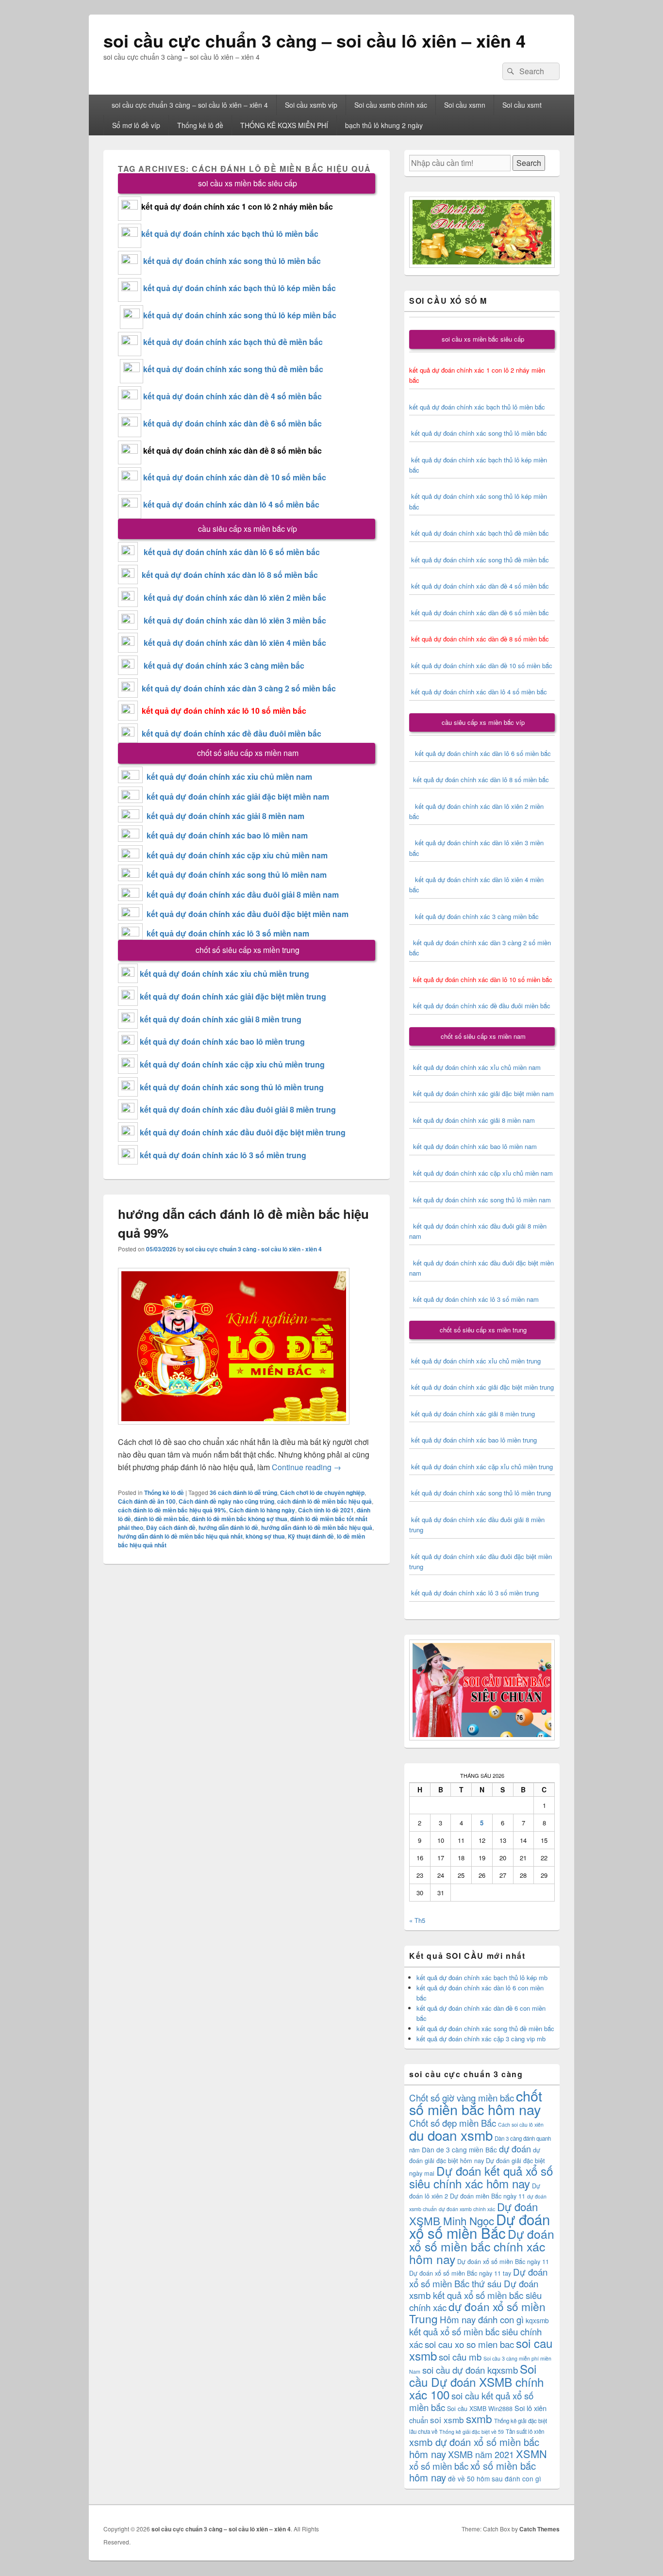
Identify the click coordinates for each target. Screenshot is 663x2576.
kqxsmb (537, 2320)
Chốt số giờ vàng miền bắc (462, 2097)
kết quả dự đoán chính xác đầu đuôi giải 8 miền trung (238, 1109)
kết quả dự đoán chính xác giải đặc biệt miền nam (238, 796)
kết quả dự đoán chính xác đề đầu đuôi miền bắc (230, 733)
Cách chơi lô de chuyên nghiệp (322, 1493)
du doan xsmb (451, 2135)
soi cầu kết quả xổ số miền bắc (471, 2401)
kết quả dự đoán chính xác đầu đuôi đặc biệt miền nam (248, 914)
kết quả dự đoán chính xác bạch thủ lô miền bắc (230, 234)
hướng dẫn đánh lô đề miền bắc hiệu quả (317, 1527)
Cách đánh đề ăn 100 (147, 1501)
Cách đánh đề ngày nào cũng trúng (226, 1501)
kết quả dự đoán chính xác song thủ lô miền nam (237, 875)
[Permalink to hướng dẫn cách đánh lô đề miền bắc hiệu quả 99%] (234, 1429)
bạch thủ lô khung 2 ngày (384, 125)
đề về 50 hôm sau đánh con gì (495, 2478)
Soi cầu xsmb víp (311, 105)
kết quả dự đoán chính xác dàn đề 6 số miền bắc (232, 423)
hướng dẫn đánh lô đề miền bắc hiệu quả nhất (180, 1536)
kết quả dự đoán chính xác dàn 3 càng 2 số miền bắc (237, 688)
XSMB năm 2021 (481, 2454)
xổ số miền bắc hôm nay (472, 2471)
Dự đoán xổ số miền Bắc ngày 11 (503, 2261)
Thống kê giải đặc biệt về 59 (472, 2432)
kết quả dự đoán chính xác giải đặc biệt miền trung (233, 996)
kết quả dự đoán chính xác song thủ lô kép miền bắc (240, 315)
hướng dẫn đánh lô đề (228, 1527)
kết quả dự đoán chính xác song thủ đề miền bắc (233, 369)
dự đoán (515, 2149)
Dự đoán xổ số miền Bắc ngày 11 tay (460, 2273)
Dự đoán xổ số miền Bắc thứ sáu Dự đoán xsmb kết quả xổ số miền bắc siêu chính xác (478, 2289)
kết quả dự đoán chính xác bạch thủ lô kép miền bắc (239, 288)
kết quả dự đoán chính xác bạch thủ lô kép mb (482, 1977)
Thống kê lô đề (200, 125)
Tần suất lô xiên (525, 2431)
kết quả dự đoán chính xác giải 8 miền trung (221, 1019)
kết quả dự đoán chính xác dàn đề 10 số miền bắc (235, 477)
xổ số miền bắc (439, 2466)
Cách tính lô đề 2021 (326, 1510)
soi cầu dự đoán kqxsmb (470, 2370)
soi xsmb (447, 2420)
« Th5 (417, 1920)
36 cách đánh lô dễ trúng (243, 1493)
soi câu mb (460, 2356)
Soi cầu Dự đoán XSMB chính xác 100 (476, 2381)
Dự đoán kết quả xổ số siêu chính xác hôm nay (481, 2177)
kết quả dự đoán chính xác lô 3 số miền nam (228, 933)
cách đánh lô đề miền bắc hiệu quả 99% (172, 1510)
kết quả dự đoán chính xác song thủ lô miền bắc (232, 261)
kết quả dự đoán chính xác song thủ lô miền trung (232, 1087)
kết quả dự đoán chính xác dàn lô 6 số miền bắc (232, 552)
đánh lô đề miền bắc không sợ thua (240, 1519)
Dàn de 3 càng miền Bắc (459, 2149)
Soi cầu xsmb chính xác (391, 105)
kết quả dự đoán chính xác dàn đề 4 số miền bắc (232, 396)
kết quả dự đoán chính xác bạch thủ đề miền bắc (232, 342)
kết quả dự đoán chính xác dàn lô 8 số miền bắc (228, 575)
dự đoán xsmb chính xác (467, 2209)
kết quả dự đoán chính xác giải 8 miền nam (225, 816)
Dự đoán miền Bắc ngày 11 (488, 2196)
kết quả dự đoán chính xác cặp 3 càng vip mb (481, 2039)
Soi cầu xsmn (465, 105)
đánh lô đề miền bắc (161, 1519)
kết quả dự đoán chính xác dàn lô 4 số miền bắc (231, 504)
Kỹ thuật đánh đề (311, 1536)
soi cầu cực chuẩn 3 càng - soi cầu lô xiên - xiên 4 (254, 1249)
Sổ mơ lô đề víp (136, 125)
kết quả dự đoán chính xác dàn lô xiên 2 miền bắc (232, 598)
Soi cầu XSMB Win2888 (480, 2408)
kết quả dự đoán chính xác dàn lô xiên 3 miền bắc (232, 620)
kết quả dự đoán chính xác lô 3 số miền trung (223, 1155)
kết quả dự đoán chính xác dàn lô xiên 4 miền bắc (232, 643)
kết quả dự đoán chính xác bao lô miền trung (222, 1042)
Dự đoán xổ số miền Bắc (480, 2226)
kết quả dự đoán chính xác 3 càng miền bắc (221, 665)
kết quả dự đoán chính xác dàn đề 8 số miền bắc (232, 451)
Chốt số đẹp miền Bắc (453, 2123)
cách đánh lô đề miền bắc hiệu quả (324, 1501)
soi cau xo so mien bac (469, 2344)
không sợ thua (265, 1536)
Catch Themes (539, 2529)
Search (529, 163)
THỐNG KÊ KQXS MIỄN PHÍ (284, 125)
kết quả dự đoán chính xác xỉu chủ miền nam (229, 777)
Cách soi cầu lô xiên (521, 2125)
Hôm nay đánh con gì (482, 2319)
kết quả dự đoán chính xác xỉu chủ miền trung (224, 974)
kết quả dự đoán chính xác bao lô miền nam (227, 835)
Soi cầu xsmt (522, 105)
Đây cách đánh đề (171, 1527)
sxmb (479, 2418)
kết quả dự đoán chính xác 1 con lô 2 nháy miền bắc (237, 206)
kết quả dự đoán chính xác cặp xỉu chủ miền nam (237, 855)
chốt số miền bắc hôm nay (476, 2102)
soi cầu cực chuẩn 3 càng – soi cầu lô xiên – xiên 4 (315, 40)
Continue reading (307, 1467)
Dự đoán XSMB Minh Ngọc (473, 2213)
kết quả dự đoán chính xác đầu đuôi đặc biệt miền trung (243, 1132)
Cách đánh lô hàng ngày (262, 1510)
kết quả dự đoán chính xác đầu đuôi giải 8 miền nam (243, 894)
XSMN (531, 2453)
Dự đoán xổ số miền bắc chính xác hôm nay (482, 2246)
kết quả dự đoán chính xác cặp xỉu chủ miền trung (232, 1064)
